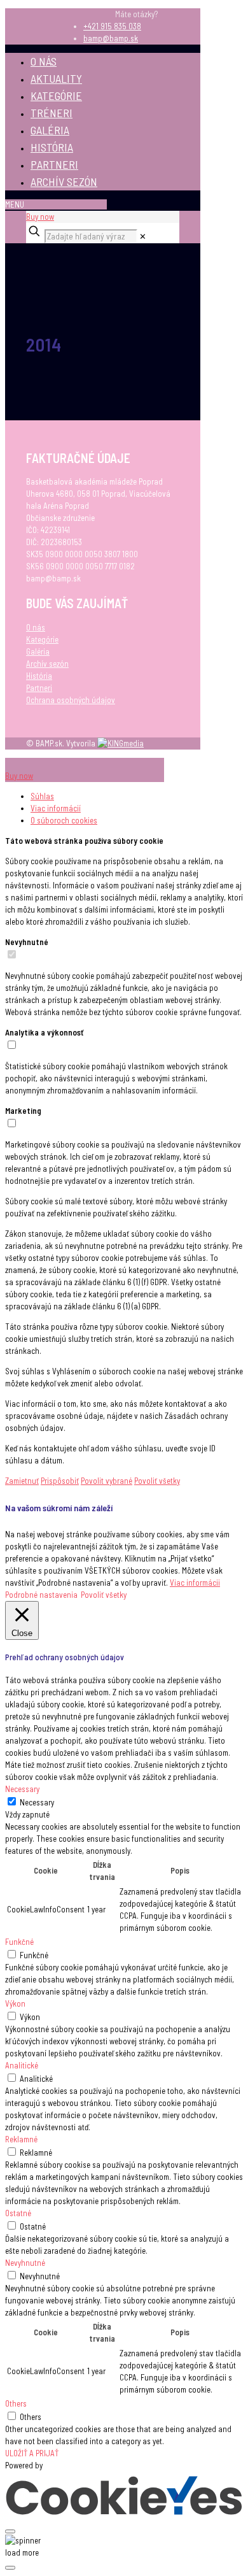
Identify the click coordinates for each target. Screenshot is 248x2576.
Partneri (39, 688)
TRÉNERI (52, 113)
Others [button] (16, 2403)
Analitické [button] (22, 2065)
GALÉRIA (50, 130)
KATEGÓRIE (56, 96)
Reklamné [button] (21, 2139)
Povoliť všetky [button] (104, 1595)
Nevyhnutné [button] (25, 2263)
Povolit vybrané (107, 1481)
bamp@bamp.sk (111, 38)
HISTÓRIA (52, 147)
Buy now (40, 217)
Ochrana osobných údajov (71, 700)
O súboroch (64, 820)
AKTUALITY (56, 78)
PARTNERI (54, 164)
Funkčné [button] (19, 1942)
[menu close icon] (31, 764)
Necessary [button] (22, 1789)
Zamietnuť (22, 1481)
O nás (36, 627)
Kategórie (42, 639)
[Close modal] (10, 2531)
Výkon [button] (15, 2003)
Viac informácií (56, 808)
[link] (143, 236)
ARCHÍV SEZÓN (64, 181)
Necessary (37, 1802)
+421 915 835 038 (112, 26)
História (39, 676)
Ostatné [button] (18, 2213)
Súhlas (42, 796)
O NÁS (44, 61)
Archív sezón (47, 664)
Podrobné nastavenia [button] (41, 1595)
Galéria (38, 651)
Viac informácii (195, 1583)
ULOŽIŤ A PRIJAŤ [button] (32, 2453)
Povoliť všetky (157, 1481)
